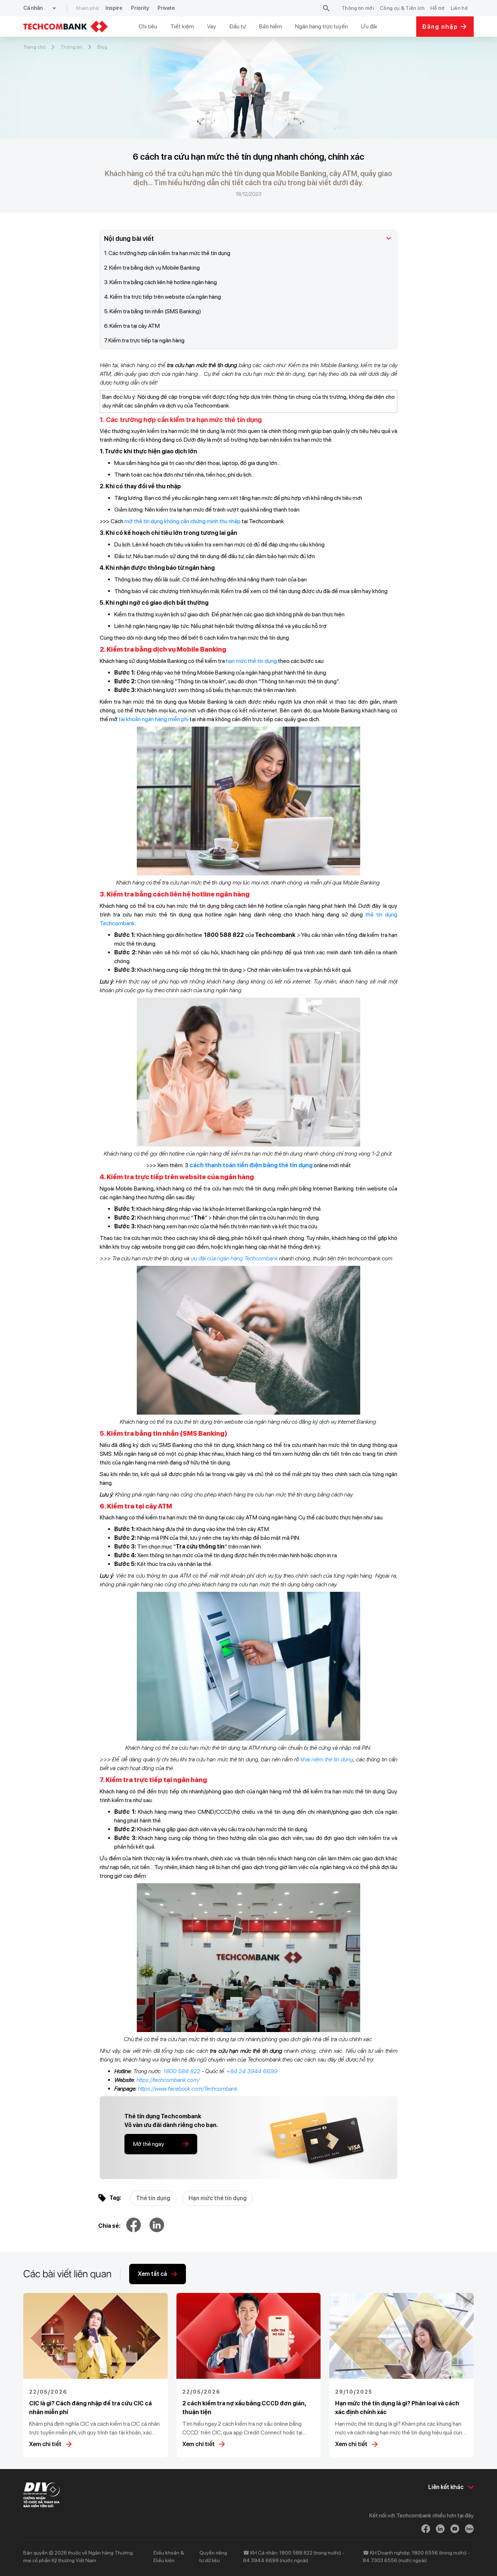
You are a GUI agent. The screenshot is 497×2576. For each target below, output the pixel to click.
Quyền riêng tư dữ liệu (213, 2557)
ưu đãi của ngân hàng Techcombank (234, 1258)
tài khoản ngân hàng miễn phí (154, 719)
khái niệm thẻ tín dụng (327, 1759)
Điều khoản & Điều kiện (169, 2557)
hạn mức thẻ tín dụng (251, 661)
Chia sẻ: (109, 2226)
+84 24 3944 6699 (252, 2071)
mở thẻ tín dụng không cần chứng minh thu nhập (182, 521)
